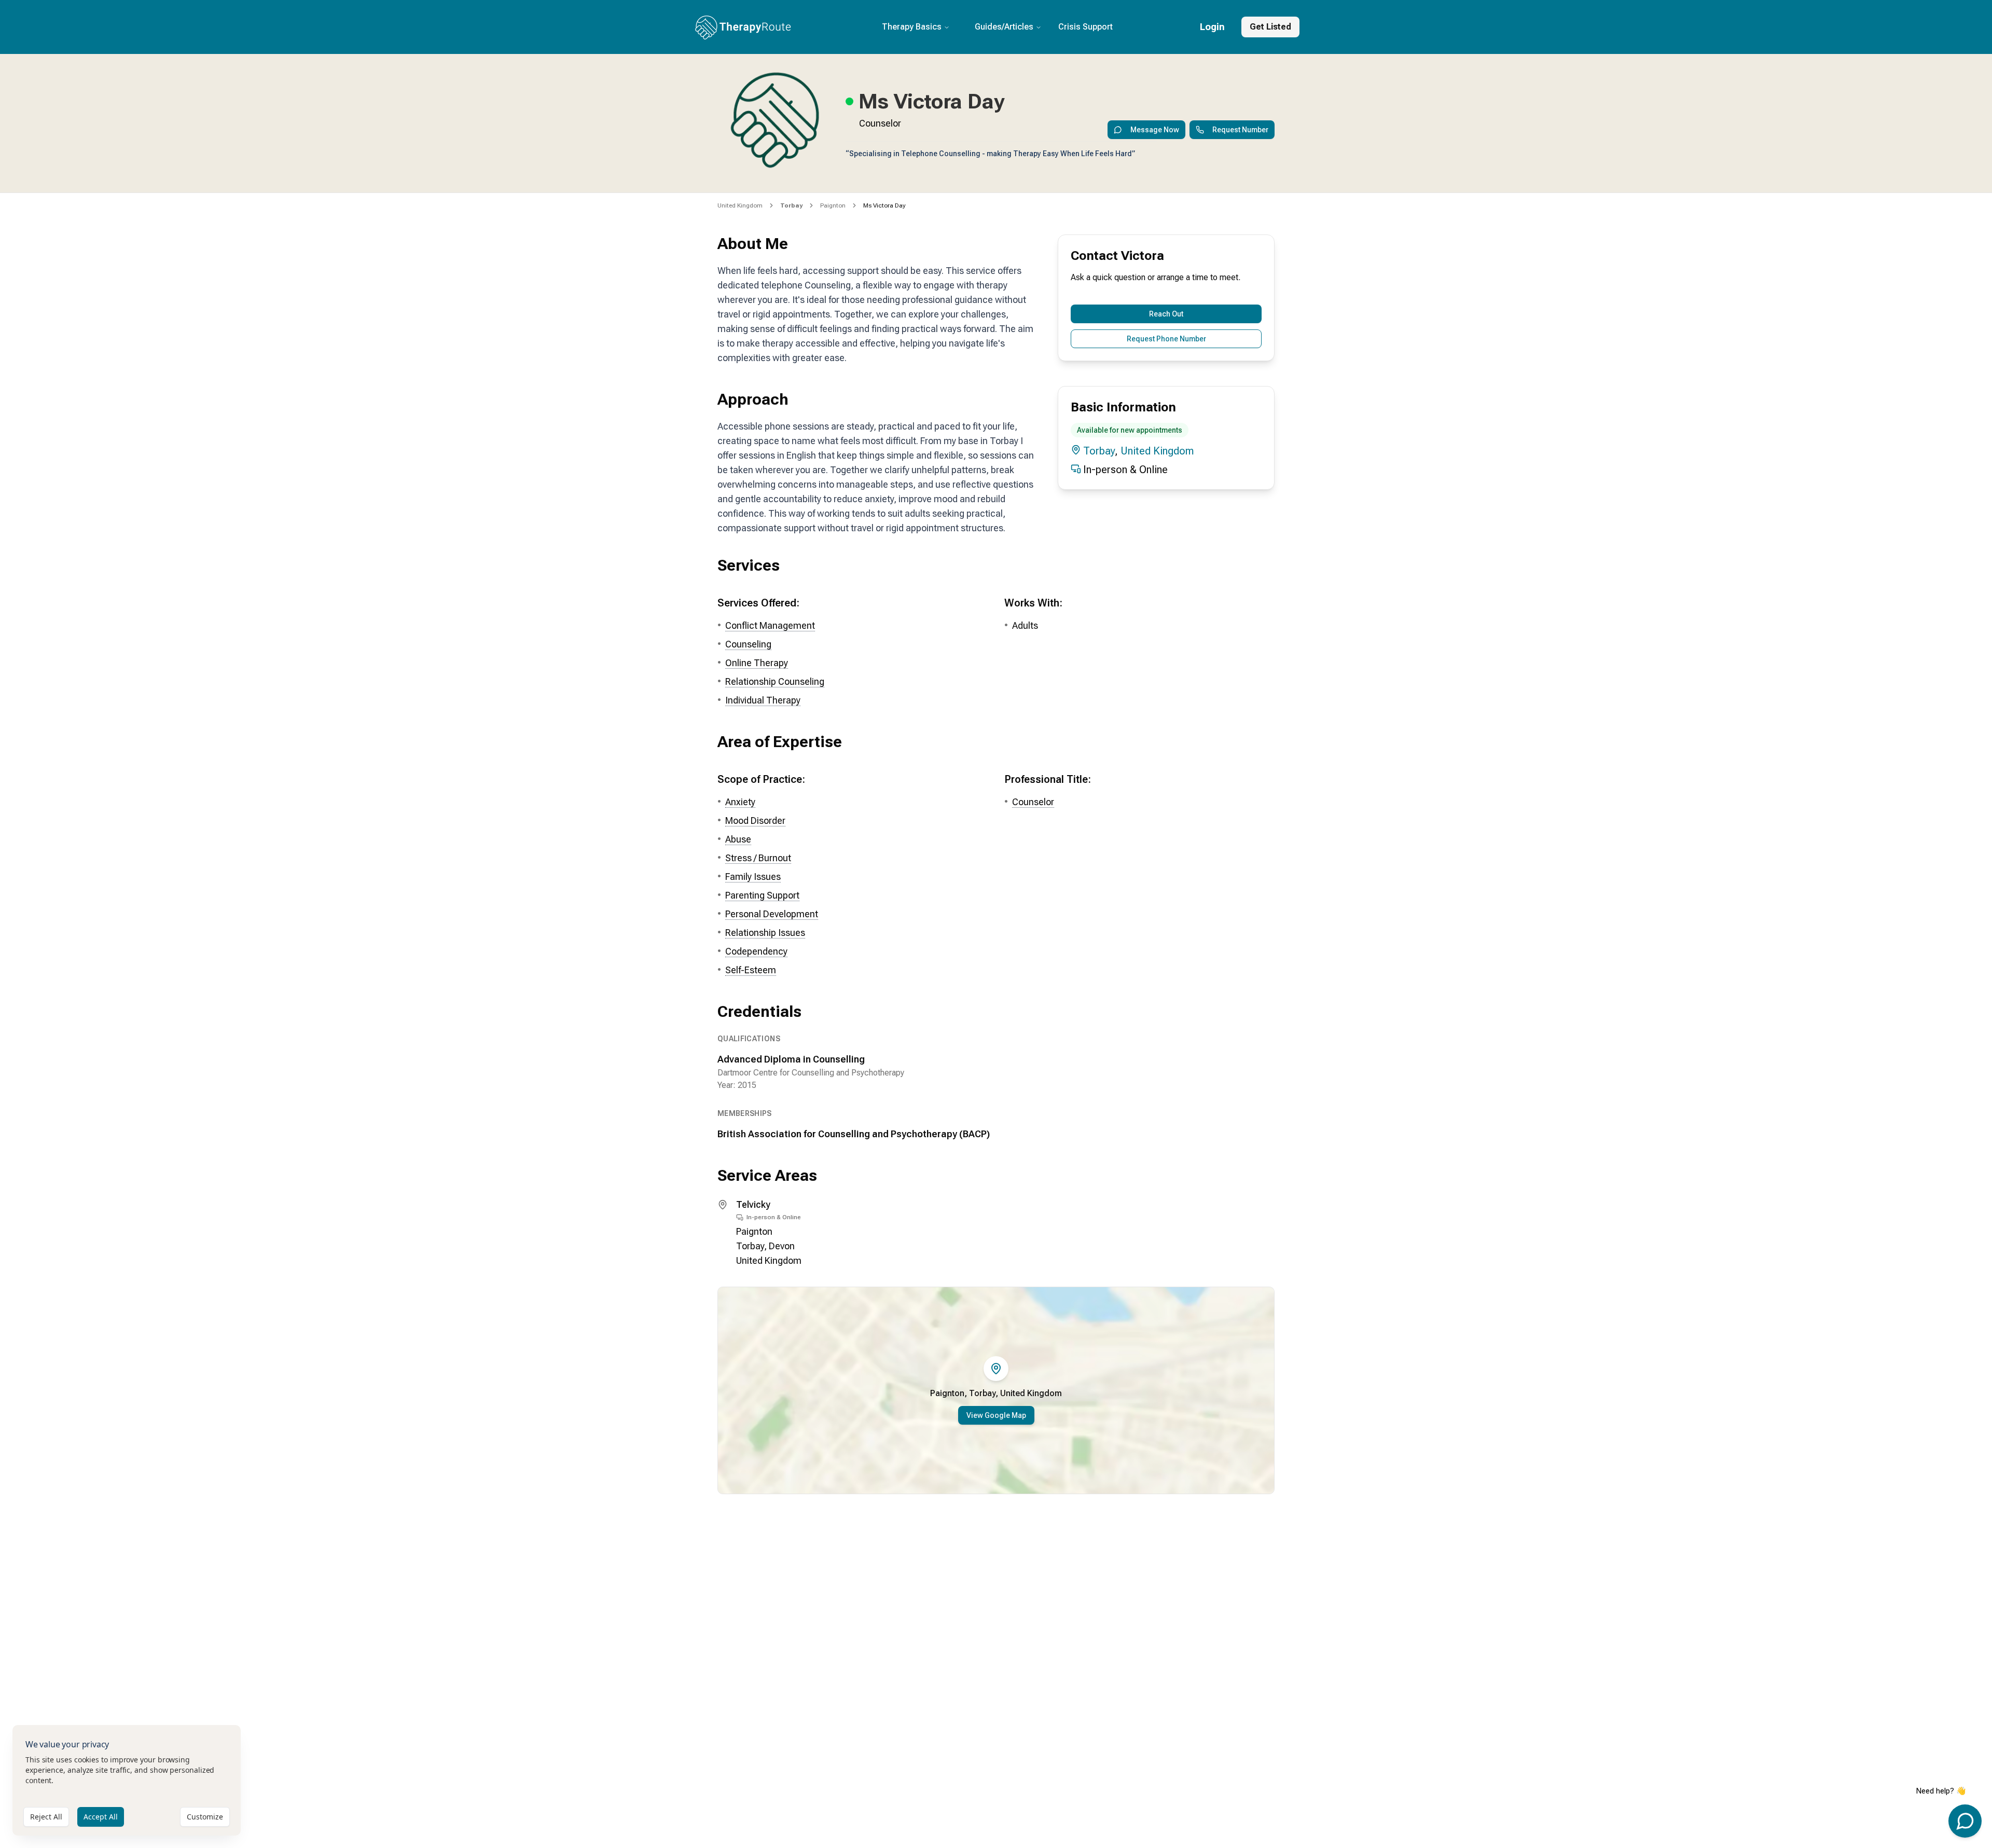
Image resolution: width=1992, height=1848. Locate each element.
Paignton (833, 205)
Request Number (1240, 130)
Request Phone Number (1166, 339)
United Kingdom (740, 205)
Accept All (101, 1817)
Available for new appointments (1130, 430)
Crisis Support (1085, 27)
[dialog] (127, 1780)
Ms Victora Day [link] (884, 205)
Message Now (1155, 130)
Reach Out (1166, 314)
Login (1212, 27)
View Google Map (996, 1415)
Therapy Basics (912, 27)
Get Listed (1270, 27)
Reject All (46, 1817)
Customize (205, 1817)
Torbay (1099, 451)
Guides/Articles (1004, 27)
